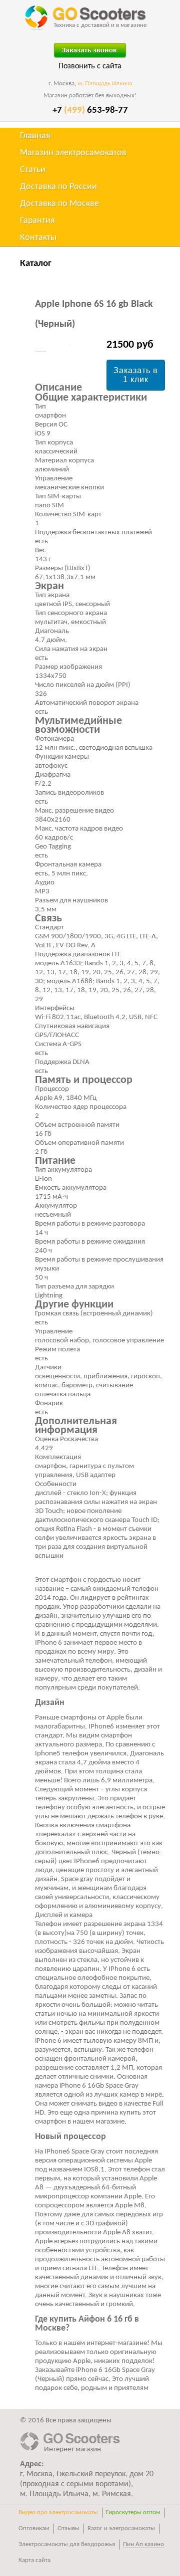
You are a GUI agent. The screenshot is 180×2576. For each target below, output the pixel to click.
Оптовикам (34, 2528)
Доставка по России (58, 187)
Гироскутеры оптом (133, 2512)
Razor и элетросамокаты (121, 2528)
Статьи (33, 170)
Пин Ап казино (143, 2544)
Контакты (38, 238)
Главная (35, 136)
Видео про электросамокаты (58, 2512)
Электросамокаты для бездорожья (67, 2544)
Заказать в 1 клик (136, 375)
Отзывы (68, 2528)
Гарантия (37, 221)
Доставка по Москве (59, 204)
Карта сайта (34, 2560)
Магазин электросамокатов (73, 153)
